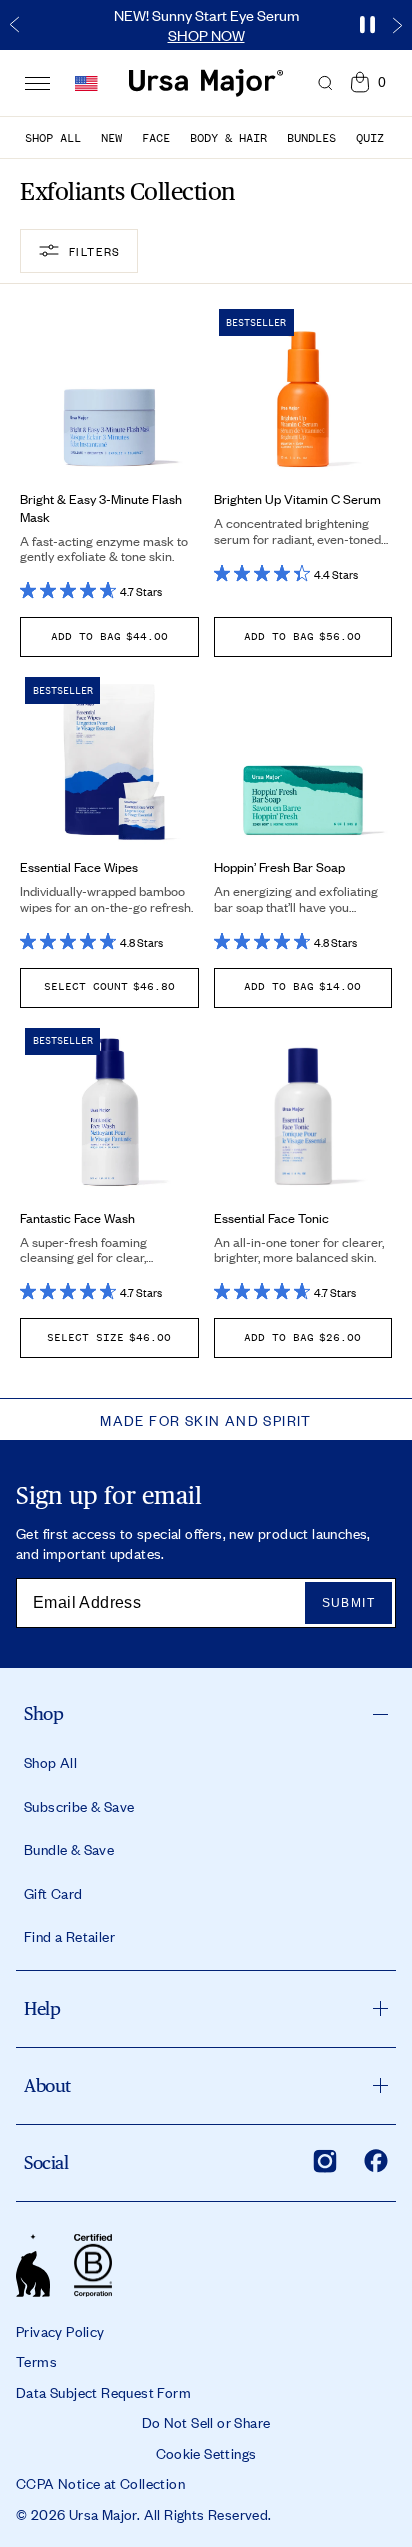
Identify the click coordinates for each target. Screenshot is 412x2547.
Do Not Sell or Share (206, 2422)
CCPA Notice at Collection (100, 2483)
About (47, 2085)
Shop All (53, 138)
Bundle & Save (69, 1849)
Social (46, 2162)
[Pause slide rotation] (367, 25)
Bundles (311, 138)
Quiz (370, 138)
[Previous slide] (15, 25)
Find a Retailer (69, 1936)
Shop (43, 1713)
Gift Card (53, 1893)
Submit (348, 1603)
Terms (36, 2361)
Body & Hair (228, 138)
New (111, 138)
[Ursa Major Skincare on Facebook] (376, 2161)
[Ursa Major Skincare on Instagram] (325, 2161)
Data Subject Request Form (103, 2392)
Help (42, 2008)
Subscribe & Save (79, 1806)
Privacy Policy (60, 2331)
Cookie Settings (206, 2453)
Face (156, 138)
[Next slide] (397, 25)
